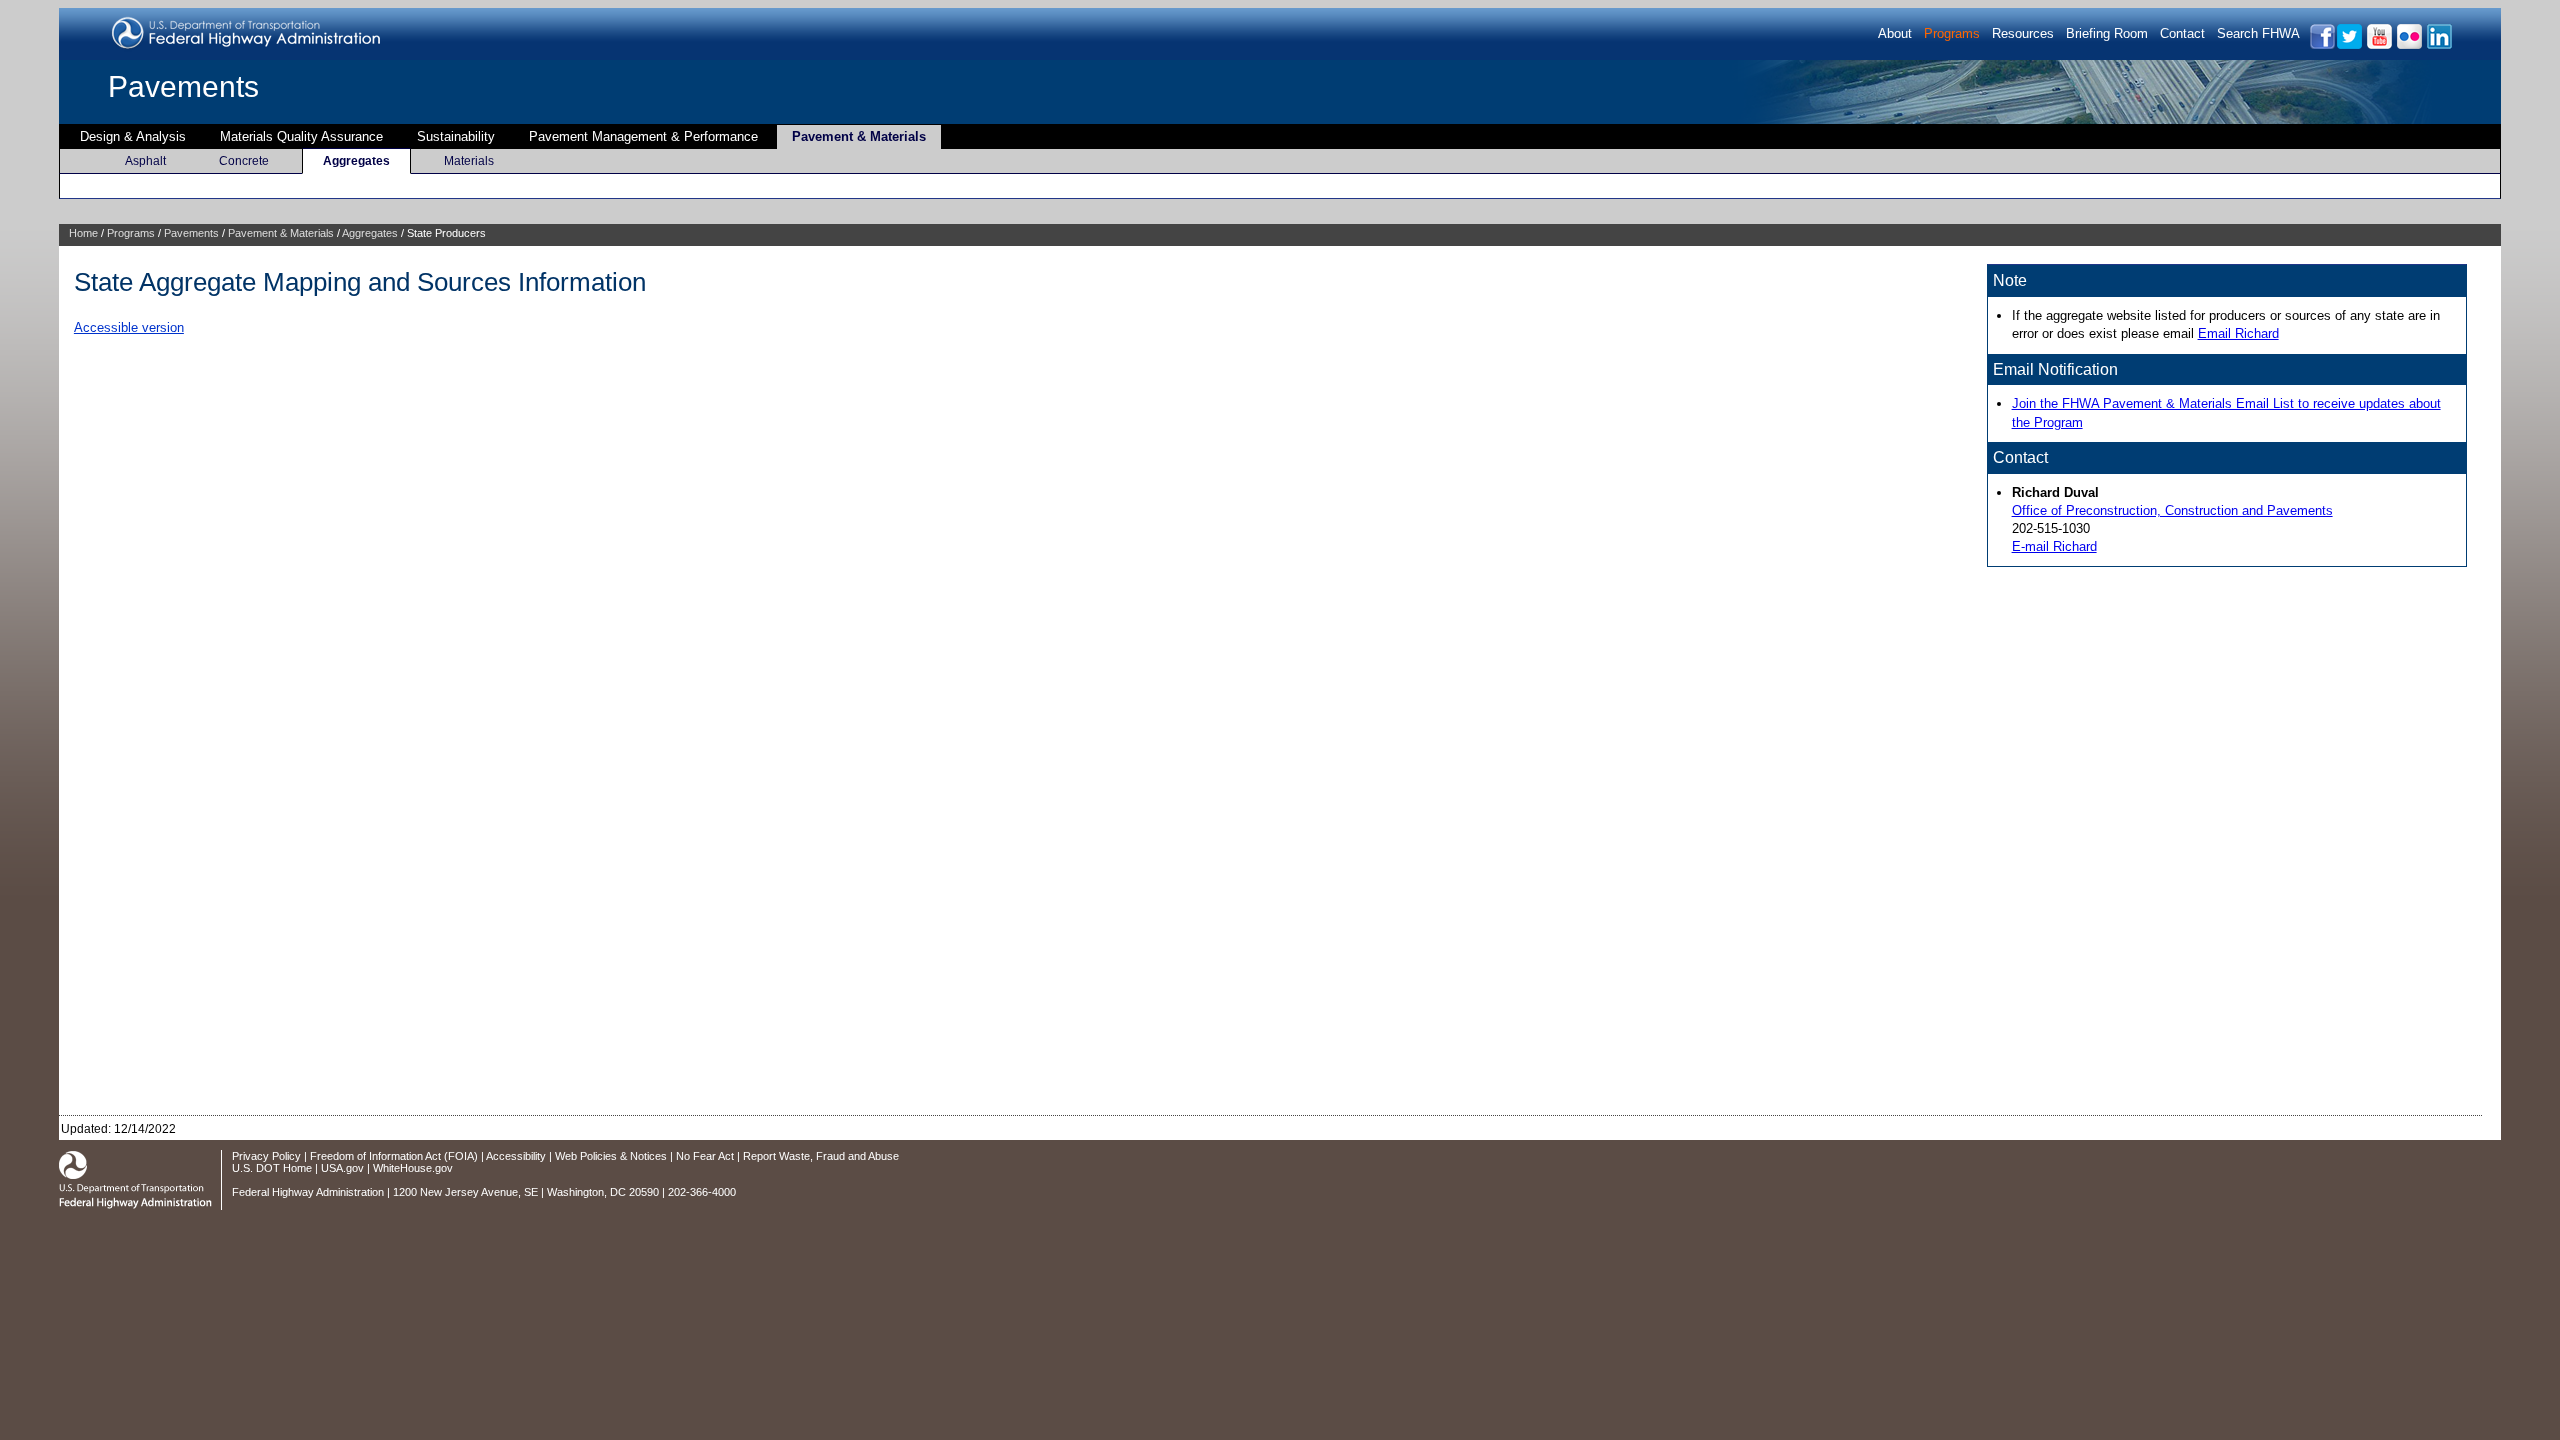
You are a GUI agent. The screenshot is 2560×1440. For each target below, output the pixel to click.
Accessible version (129, 327)
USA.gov (342, 1168)
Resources (2023, 33)
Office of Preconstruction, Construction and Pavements (2172, 510)
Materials (469, 161)
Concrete (244, 161)
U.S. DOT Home (272, 1168)
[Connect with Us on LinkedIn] (2438, 45)
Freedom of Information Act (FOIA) (394, 1156)
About (1895, 33)
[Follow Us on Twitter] (2348, 45)
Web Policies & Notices (611, 1156)
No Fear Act (705, 1156)
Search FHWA (2258, 33)
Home (83, 233)
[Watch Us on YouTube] (2378, 45)
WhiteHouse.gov (413, 1168)
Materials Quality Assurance (301, 136)
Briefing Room (2107, 33)
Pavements (183, 86)
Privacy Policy (266, 1156)
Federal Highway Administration (308, 1192)
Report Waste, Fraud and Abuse (821, 1156)
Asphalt (145, 161)
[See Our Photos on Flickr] (2408, 45)
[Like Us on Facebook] (2321, 45)
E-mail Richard (2054, 546)
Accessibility (516, 1156)
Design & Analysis (133, 136)
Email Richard (2238, 333)
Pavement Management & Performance (643, 136)
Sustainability (456, 136)
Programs (1952, 33)
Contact (2182, 33)
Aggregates (356, 161)
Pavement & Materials (859, 136)
